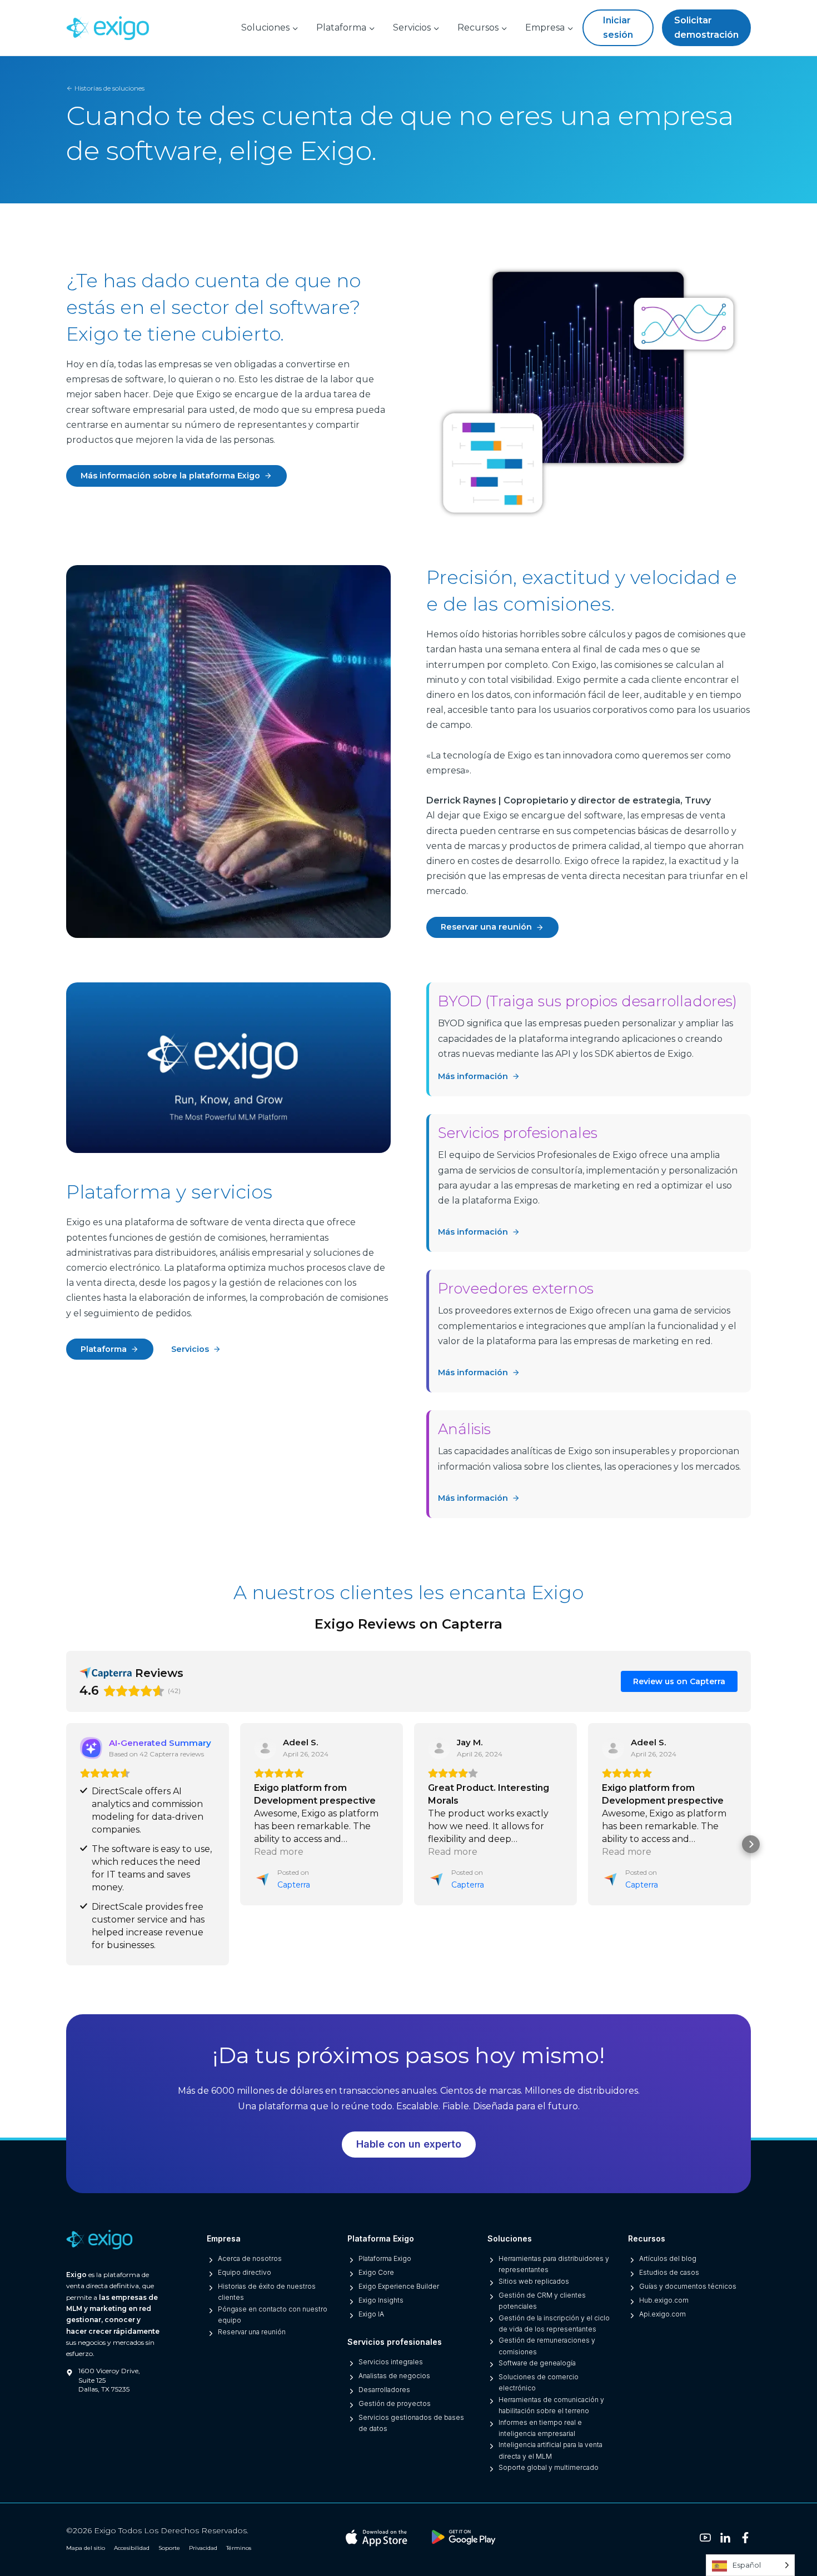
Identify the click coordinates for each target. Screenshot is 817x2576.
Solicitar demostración (706, 28)
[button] (66, 1844)
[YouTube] (705, 2538)
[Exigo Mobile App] (377, 2537)
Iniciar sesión (618, 28)
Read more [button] (279, 1852)
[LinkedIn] (725, 2538)
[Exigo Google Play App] (464, 2538)
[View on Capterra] (265, 1748)
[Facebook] (745, 2538)
